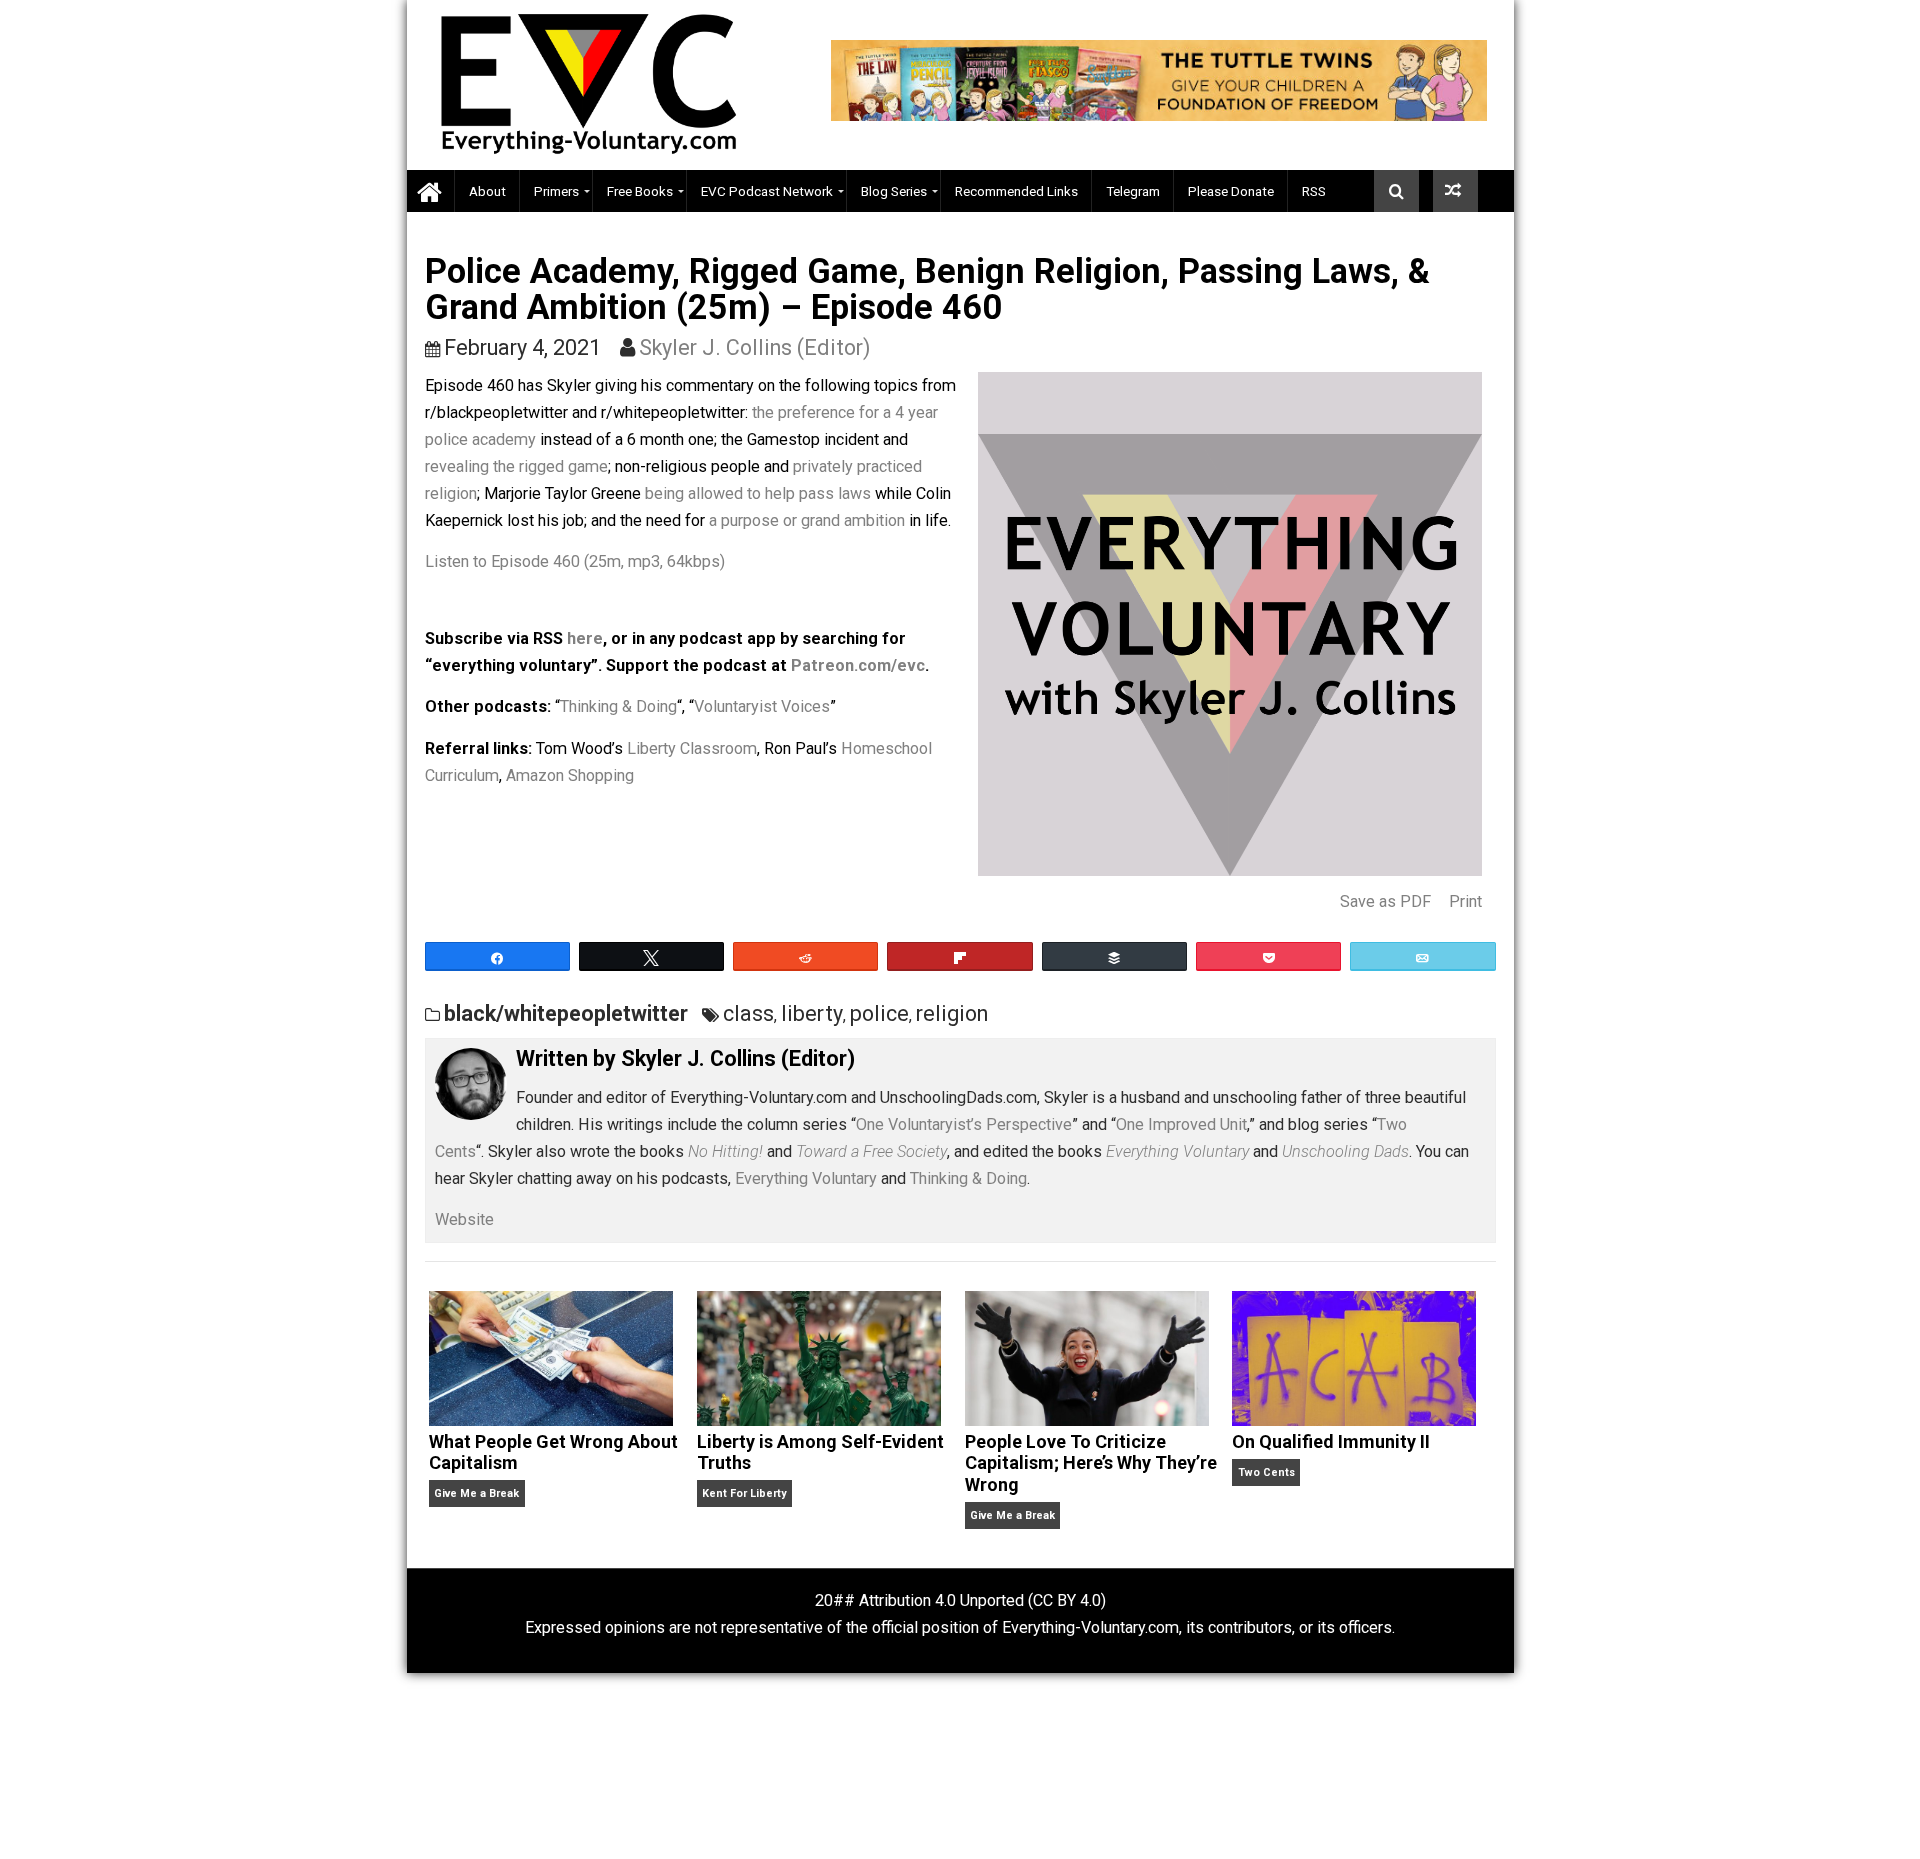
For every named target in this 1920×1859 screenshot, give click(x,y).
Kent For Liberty (744, 1493)
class (748, 1013)
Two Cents (1266, 1472)
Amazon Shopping (570, 775)
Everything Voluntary (806, 1178)
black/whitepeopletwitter (566, 1013)
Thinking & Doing (618, 706)
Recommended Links (1016, 191)
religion (952, 1013)
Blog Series (894, 191)
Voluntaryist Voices (762, 706)
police (879, 1013)
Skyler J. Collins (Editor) (755, 347)
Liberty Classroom (692, 748)
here (585, 638)
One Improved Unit (1181, 1124)
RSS (1314, 191)
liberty (812, 1013)
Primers (556, 191)
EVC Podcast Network (767, 191)
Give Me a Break (476, 1493)
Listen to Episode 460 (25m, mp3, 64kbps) (575, 561)
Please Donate (1231, 191)
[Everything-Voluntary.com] (431, 191)
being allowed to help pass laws (758, 493)
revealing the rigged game (516, 466)
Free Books (640, 191)
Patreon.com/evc (858, 665)
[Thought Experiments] (1455, 191)
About (487, 191)
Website (464, 1219)
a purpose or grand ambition (807, 520)
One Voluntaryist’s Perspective (964, 1124)
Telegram (1133, 191)
